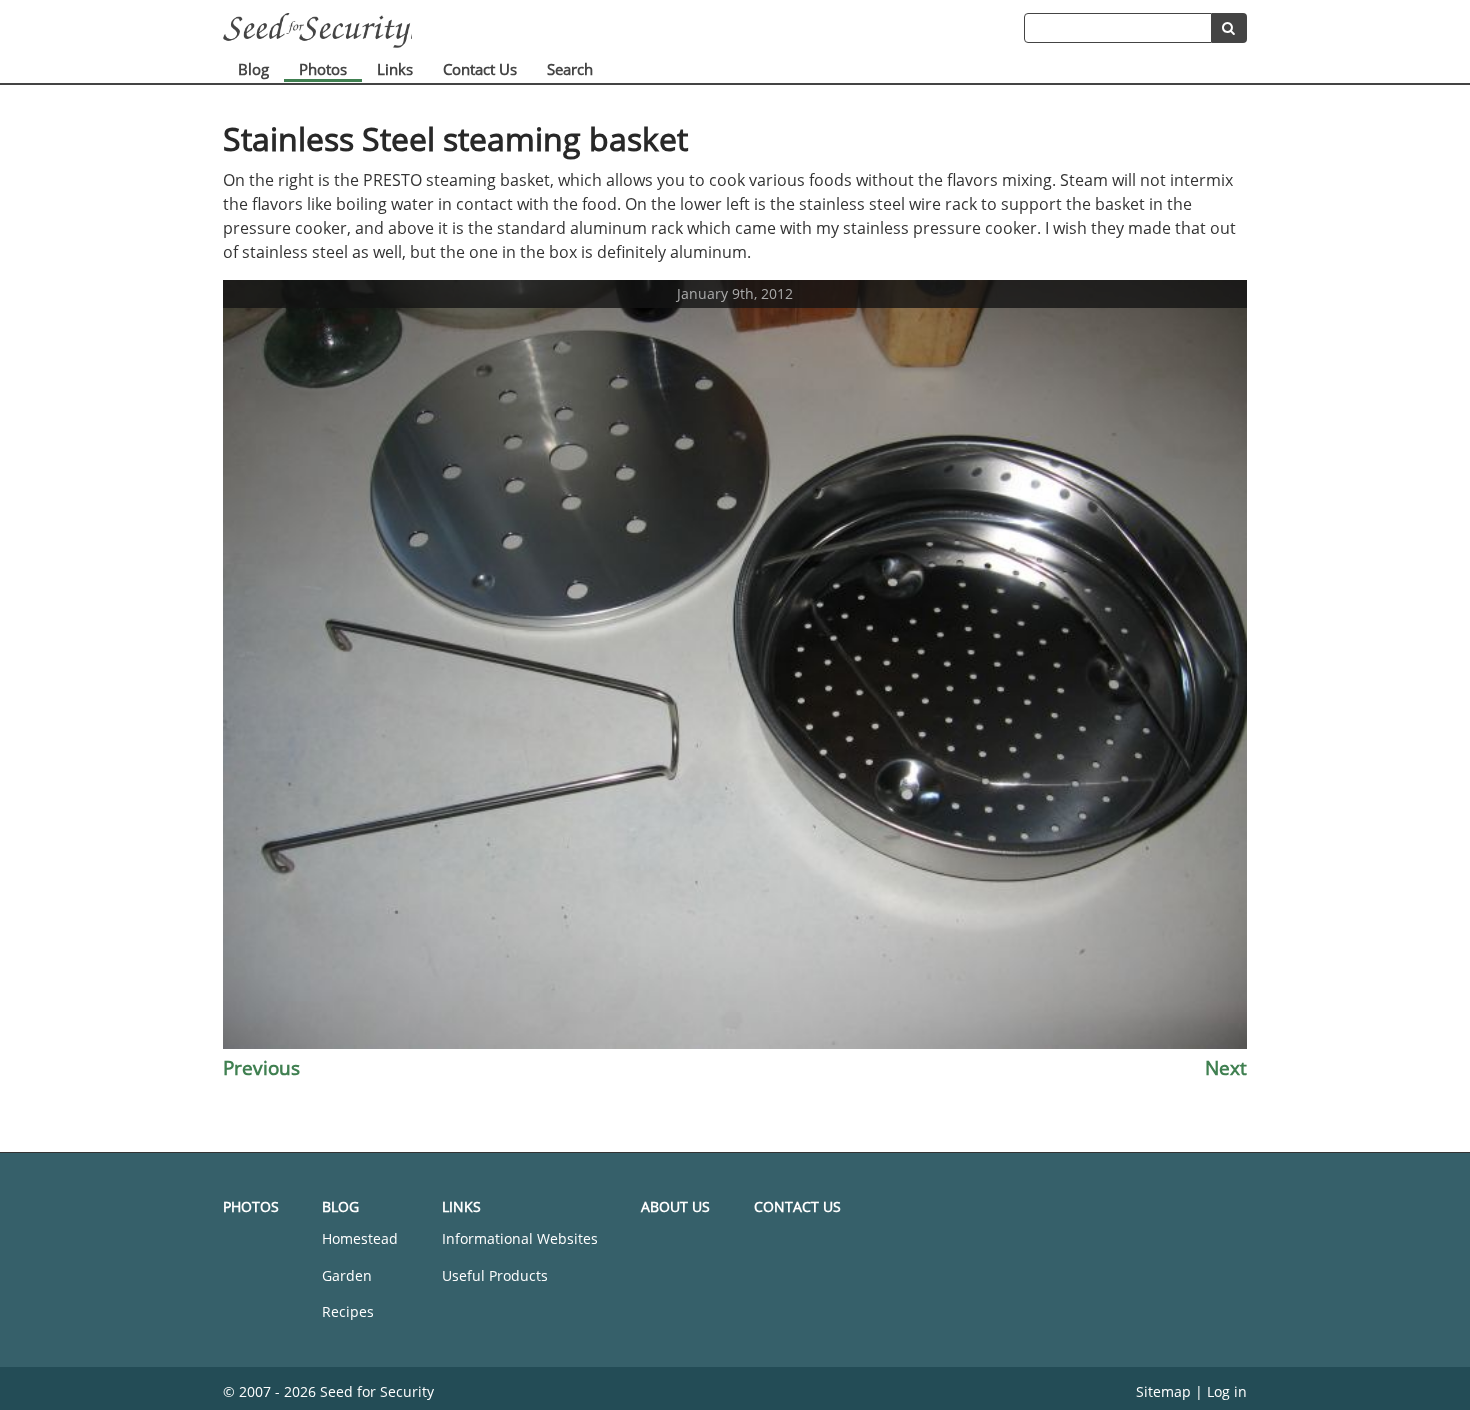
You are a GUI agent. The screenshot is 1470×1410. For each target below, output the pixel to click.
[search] (1229, 28)
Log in (1227, 1391)
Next (1226, 1067)
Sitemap (1163, 1391)
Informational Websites (520, 1238)
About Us (675, 1206)
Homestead (360, 1238)
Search (570, 69)
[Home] (623, 30)
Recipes (348, 1311)
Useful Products (495, 1275)
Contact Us (480, 69)
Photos (323, 69)
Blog (253, 69)
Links (395, 69)
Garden (347, 1275)
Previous (261, 1067)
